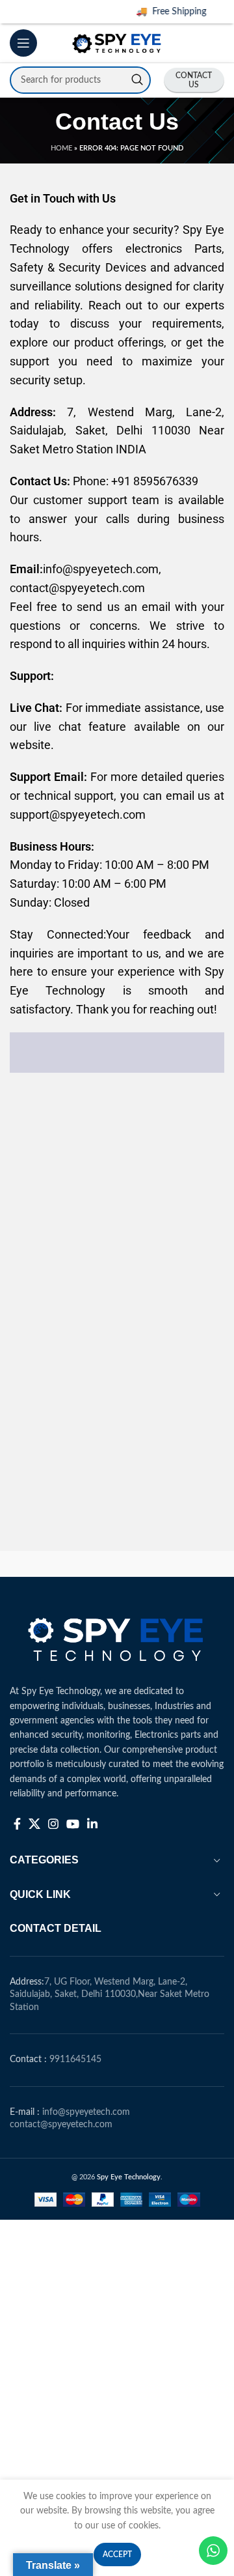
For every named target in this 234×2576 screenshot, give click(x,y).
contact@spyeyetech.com (61, 2125)
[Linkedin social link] (92, 1824)
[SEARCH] (137, 80)
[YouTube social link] (73, 1824)
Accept (117, 2555)
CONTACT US (194, 80)
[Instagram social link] (53, 1824)
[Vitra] (63, 1564)
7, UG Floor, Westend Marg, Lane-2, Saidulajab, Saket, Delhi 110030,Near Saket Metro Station (110, 1995)
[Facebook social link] (17, 1824)
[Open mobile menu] (23, 43)
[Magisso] (171, 1564)
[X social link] (34, 1824)
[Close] (224, 10)
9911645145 (75, 2059)
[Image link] (117, 1637)
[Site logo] (117, 43)
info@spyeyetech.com (86, 2112)
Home (61, 148)
